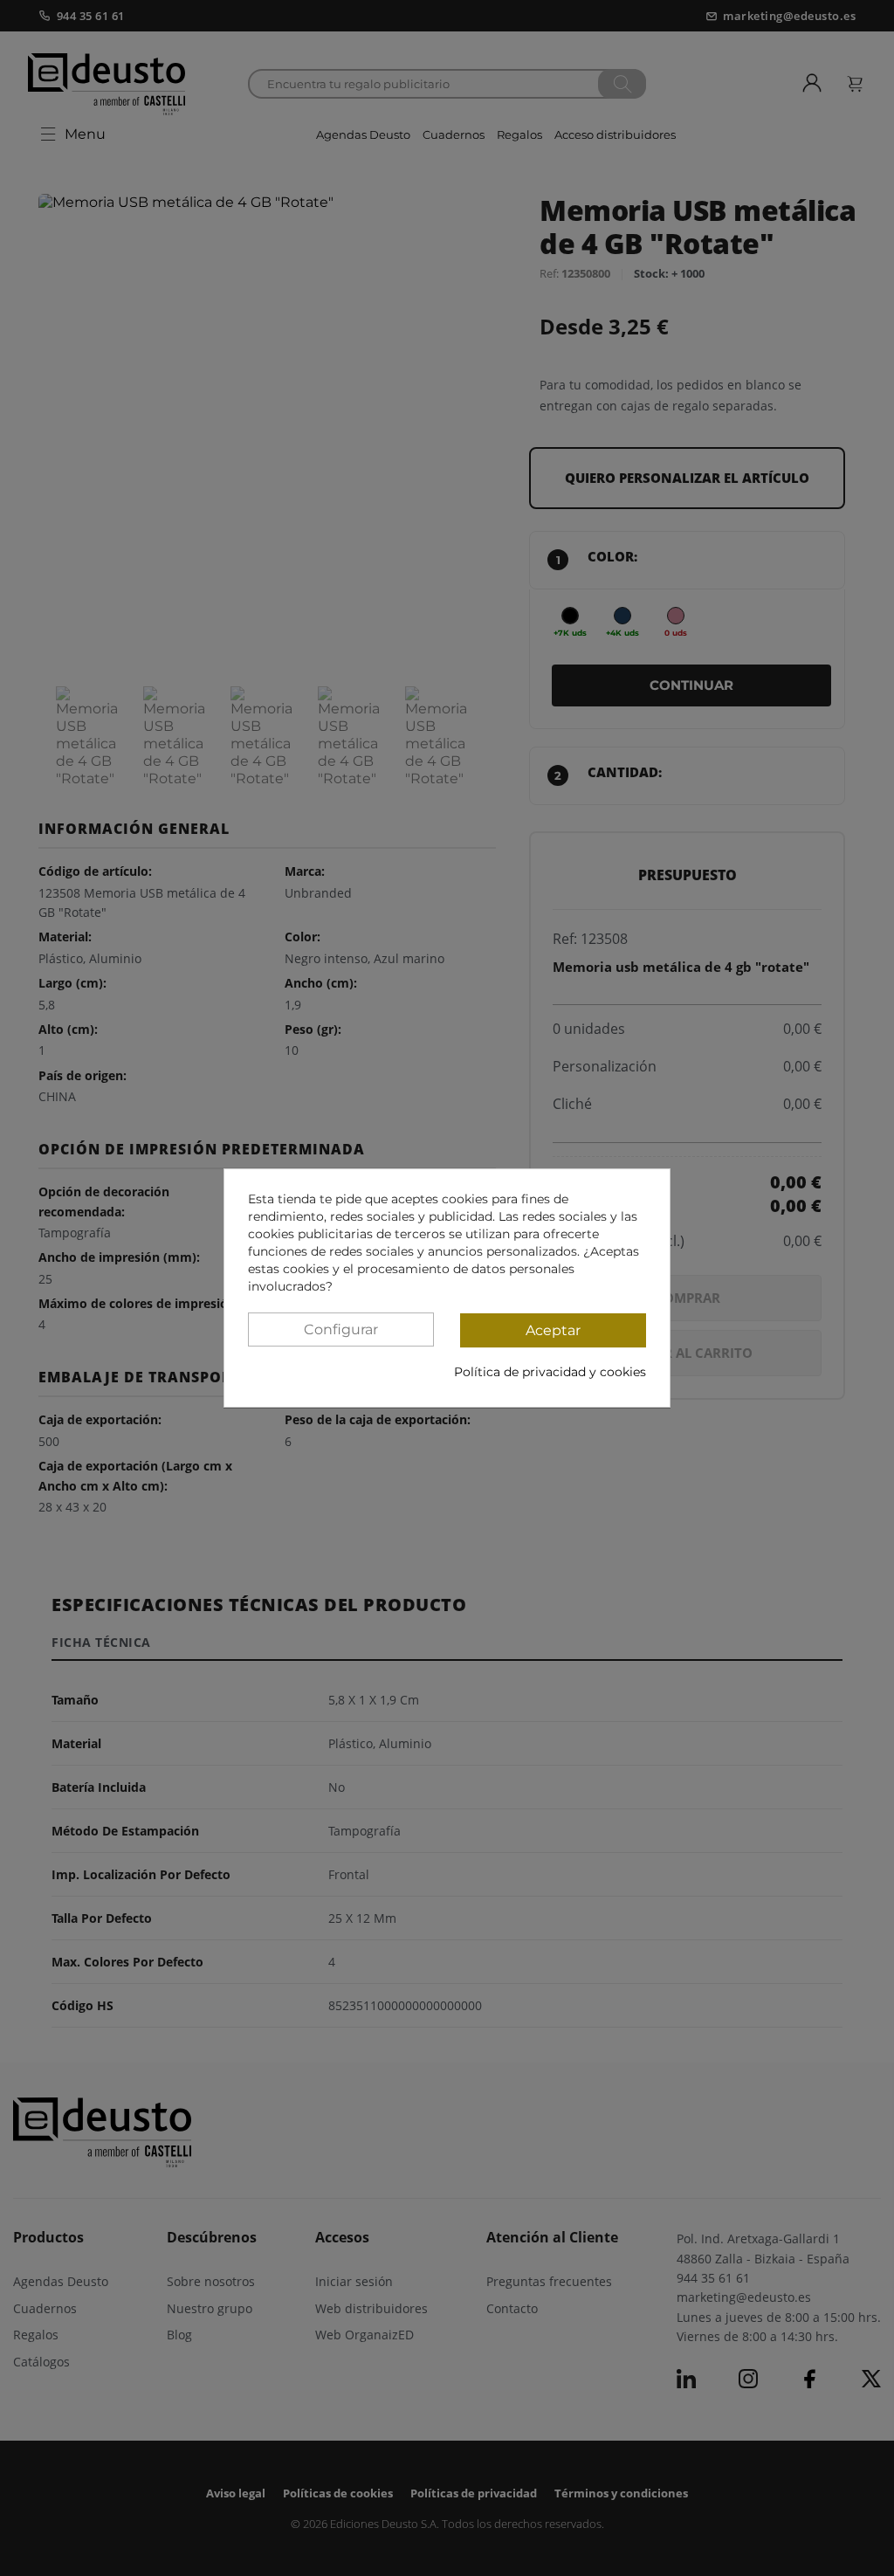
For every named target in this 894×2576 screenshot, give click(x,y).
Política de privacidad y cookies (550, 1372)
